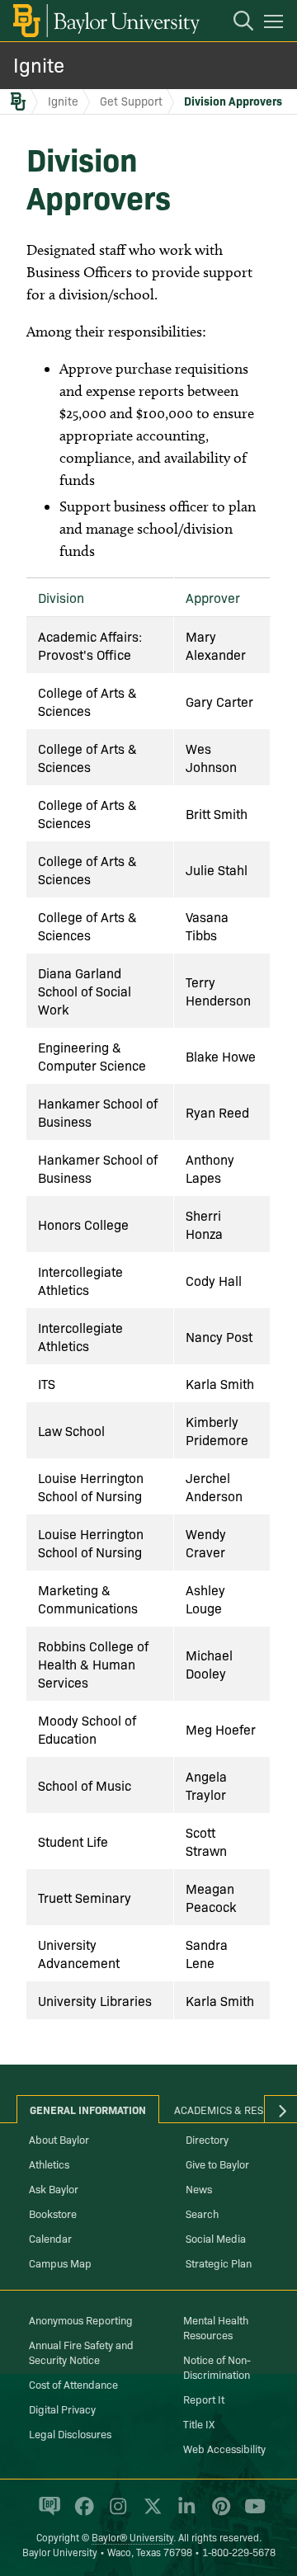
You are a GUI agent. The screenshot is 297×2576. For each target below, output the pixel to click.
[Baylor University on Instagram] (115, 2513)
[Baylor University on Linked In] (184, 2513)
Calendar (50, 2238)
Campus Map (60, 2263)
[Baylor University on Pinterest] (218, 2513)
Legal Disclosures (70, 2433)
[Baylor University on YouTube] (251, 2513)
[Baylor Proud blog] (47, 2513)
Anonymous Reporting (81, 2319)
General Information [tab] (88, 2109)
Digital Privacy (62, 2409)
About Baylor (59, 2139)
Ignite (39, 64)
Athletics (49, 2164)
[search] (235, 23)
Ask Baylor (54, 2188)
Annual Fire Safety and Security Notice (81, 2352)
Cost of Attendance (73, 2384)
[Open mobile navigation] (276, 24)
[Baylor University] (105, 21)
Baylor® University (132, 2537)
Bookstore (53, 2213)
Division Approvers (233, 101)
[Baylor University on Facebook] (81, 2513)
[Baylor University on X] (150, 2513)
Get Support (131, 101)
